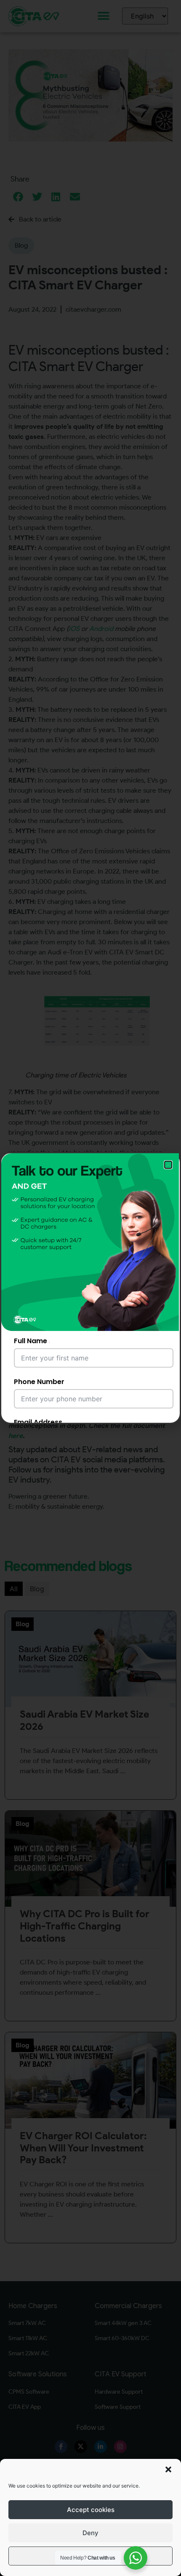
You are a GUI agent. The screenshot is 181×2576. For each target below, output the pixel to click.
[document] (90, 1288)
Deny (90, 2533)
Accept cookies (91, 2510)
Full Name (31, 1341)
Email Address (38, 1422)
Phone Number (39, 1382)
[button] (168, 2469)
